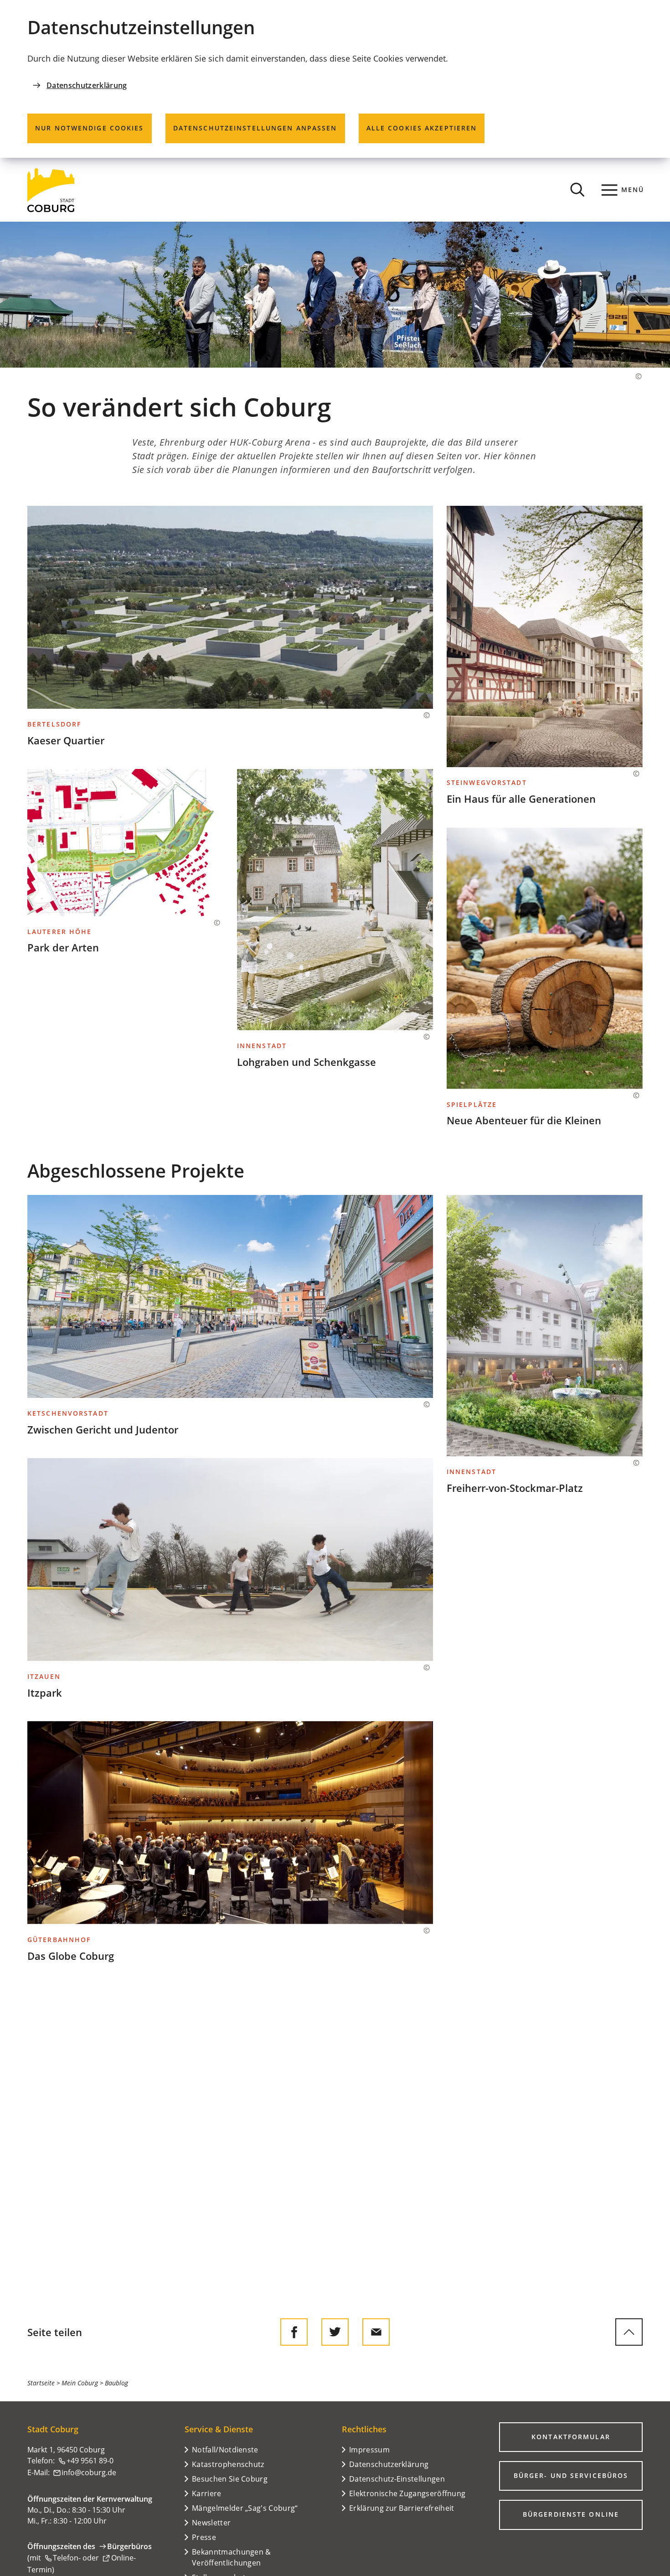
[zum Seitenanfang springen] (629, 2332)
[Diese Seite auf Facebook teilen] (294, 2332)
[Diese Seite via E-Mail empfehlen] (376, 2332)
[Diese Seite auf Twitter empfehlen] (335, 2332)
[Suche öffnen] (577, 190)
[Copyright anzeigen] (634, 376)
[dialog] (335, 79)
